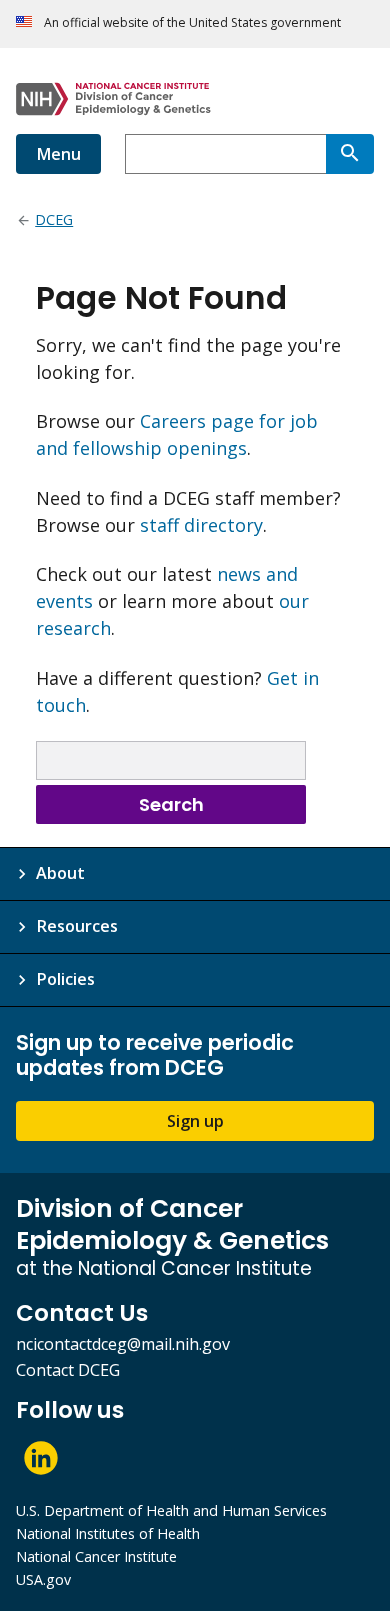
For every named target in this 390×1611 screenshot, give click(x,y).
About (60, 873)
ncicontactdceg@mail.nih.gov (123, 1344)
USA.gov (43, 1579)
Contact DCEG (68, 1370)
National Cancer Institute (96, 1556)
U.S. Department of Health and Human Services (171, 1510)
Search (171, 804)
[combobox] (225, 154)
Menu (58, 154)
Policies (65, 979)
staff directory (201, 525)
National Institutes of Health (108, 1533)
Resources (77, 926)
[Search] (350, 154)
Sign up (195, 1121)
